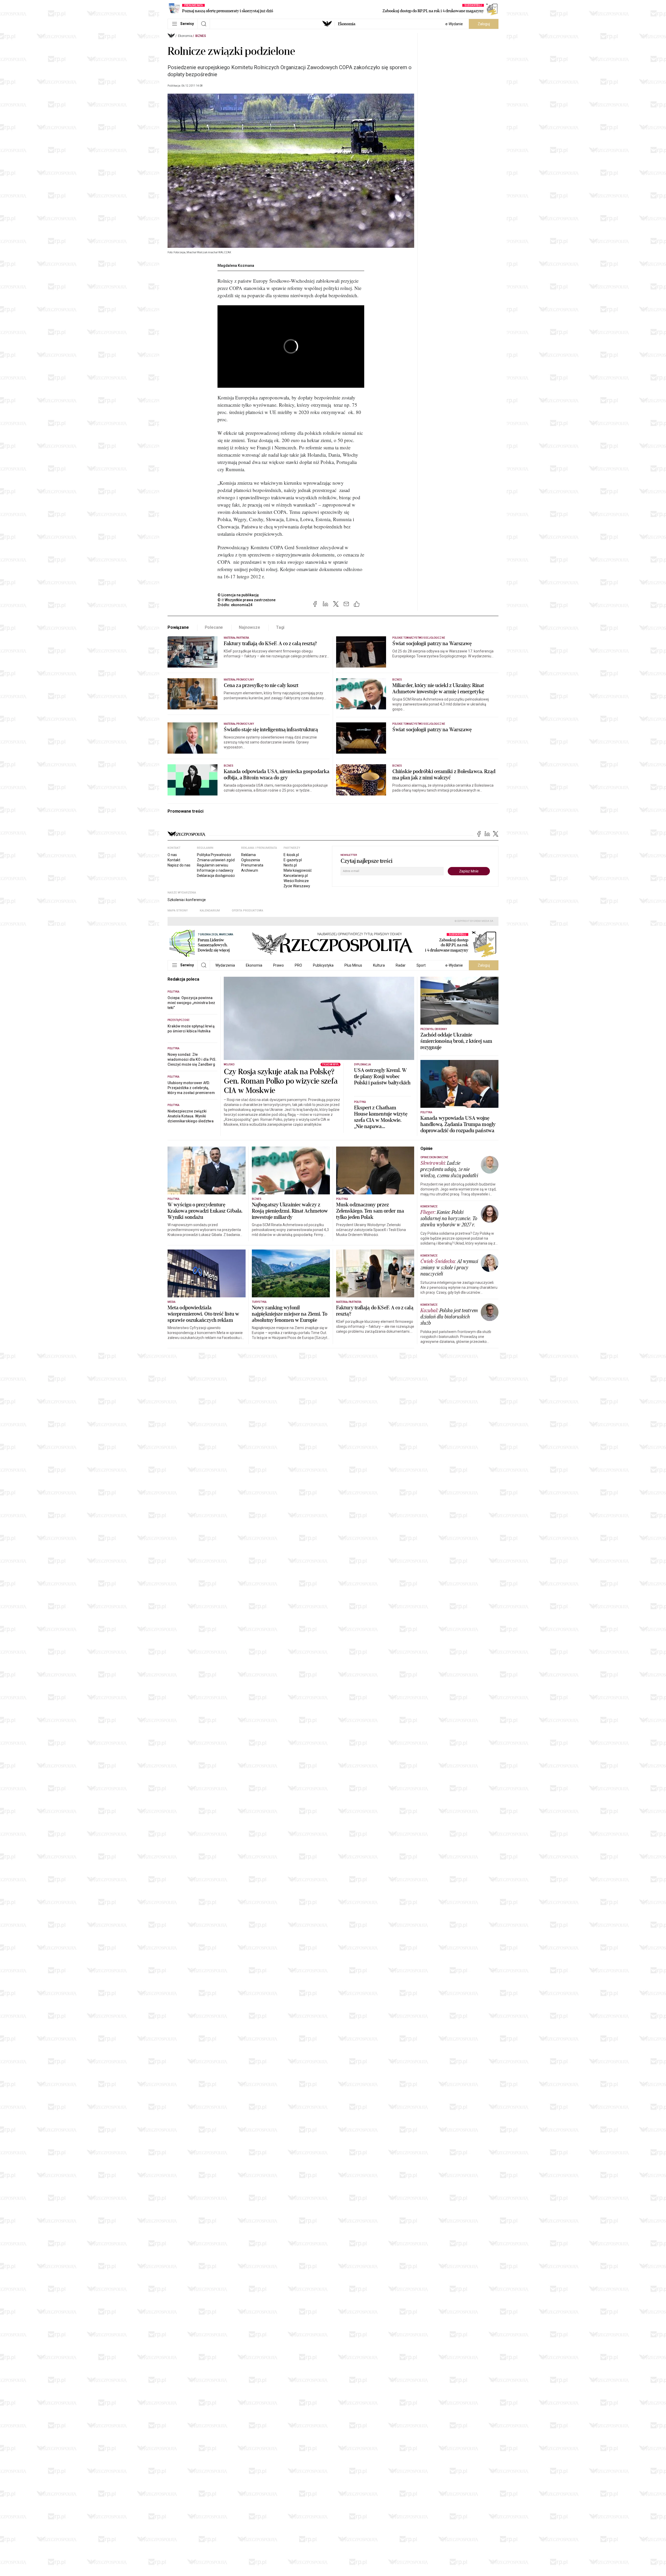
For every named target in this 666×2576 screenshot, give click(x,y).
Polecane (214, 627)
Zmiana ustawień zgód (216, 860)
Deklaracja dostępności (216, 876)
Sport (421, 965)
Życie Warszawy (297, 886)
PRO (298, 965)
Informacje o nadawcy (215, 870)
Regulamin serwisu (213, 865)
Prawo (278, 965)
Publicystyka (323, 965)
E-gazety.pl (293, 860)
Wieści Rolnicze (296, 881)
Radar (401, 965)
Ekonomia (347, 24)
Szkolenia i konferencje (187, 900)
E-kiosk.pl (291, 855)
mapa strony (178, 911)
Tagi (280, 627)
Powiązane (178, 627)
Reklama (248, 855)
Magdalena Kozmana (236, 266)
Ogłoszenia (251, 860)
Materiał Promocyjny (239, 724)
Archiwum (250, 870)
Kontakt (174, 860)
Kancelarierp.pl (296, 876)
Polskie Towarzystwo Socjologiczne (419, 724)
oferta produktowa (248, 911)
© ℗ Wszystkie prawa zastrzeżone (246, 600)
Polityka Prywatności (214, 855)
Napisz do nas (179, 865)
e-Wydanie (454, 24)
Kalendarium (210, 911)
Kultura (379, 965)
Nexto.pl (290, 865)
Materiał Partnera (236, 638)
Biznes (201, 36)
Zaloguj (484, 24)
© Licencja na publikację (238, 595)
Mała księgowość (298, 870)
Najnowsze (249, 627)
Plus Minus (353, 965)
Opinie (427, 1148)
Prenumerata (252, 865)
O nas (172, 855)
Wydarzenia (225, 965)
